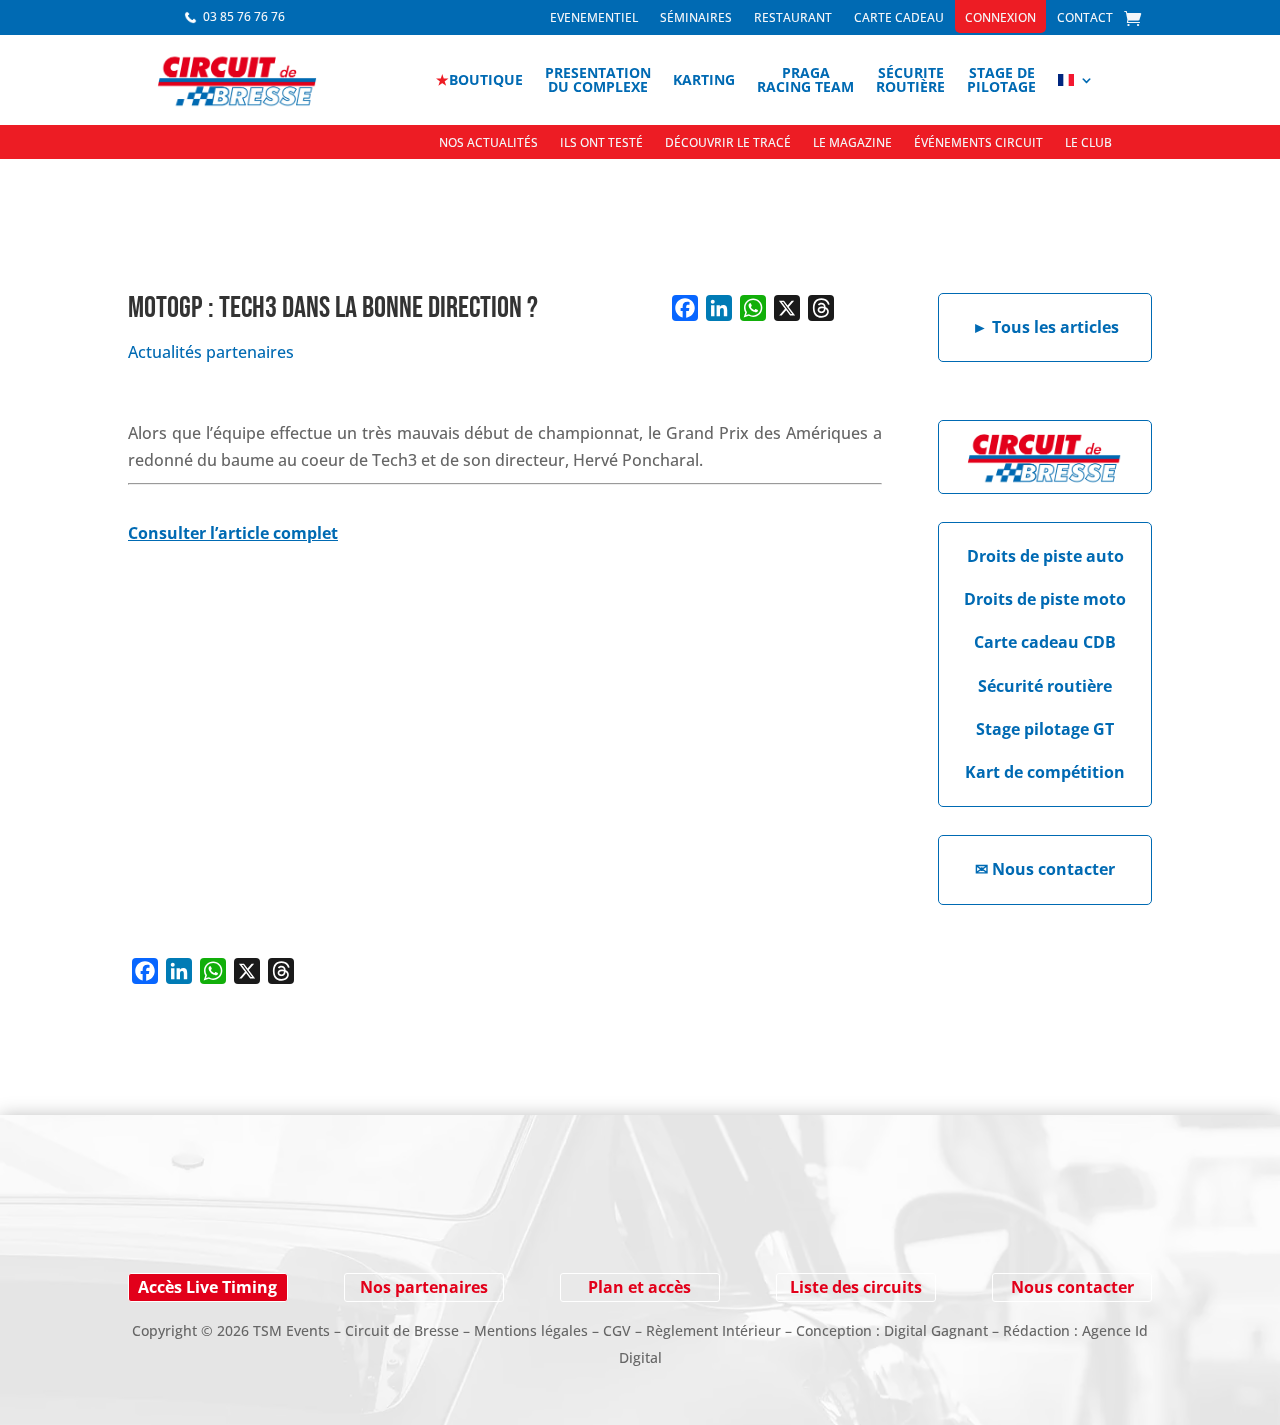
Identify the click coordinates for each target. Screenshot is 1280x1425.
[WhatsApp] (753, 308)
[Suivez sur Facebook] (180, 1220)
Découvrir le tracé (728, 143)
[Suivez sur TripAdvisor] (380, 1220)
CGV (617, 1330)
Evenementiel (594, 18)
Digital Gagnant (936, 1330)
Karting (704, 79)
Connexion (1000, 18)
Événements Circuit (978, 143)
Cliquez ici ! (1000, 1220)
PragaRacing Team (805, 79)
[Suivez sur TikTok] (340, 1220)
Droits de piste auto (1045, 556)
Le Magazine (852, 143)
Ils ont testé (601, 143)
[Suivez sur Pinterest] (300, 1220)
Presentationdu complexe (598, 79)
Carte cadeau (899, 18)
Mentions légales (531, 1330)
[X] (787, 308)
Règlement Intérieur (713, 1330)
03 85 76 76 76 (244, 16)
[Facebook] (685, 308)
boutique (479, 79)
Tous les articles (1045, 327)
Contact (1085, 18)
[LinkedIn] (719, 308)
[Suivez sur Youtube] (260, 1220)
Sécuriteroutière (910, 79)
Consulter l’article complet (233, 533)
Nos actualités (488, 143)
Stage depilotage (1001, 79)
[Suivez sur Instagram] (220, 1220)
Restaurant (793, 18)
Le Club (1088, 143)
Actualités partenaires (211, 352)
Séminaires (696, 18)
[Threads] (821, 308)
